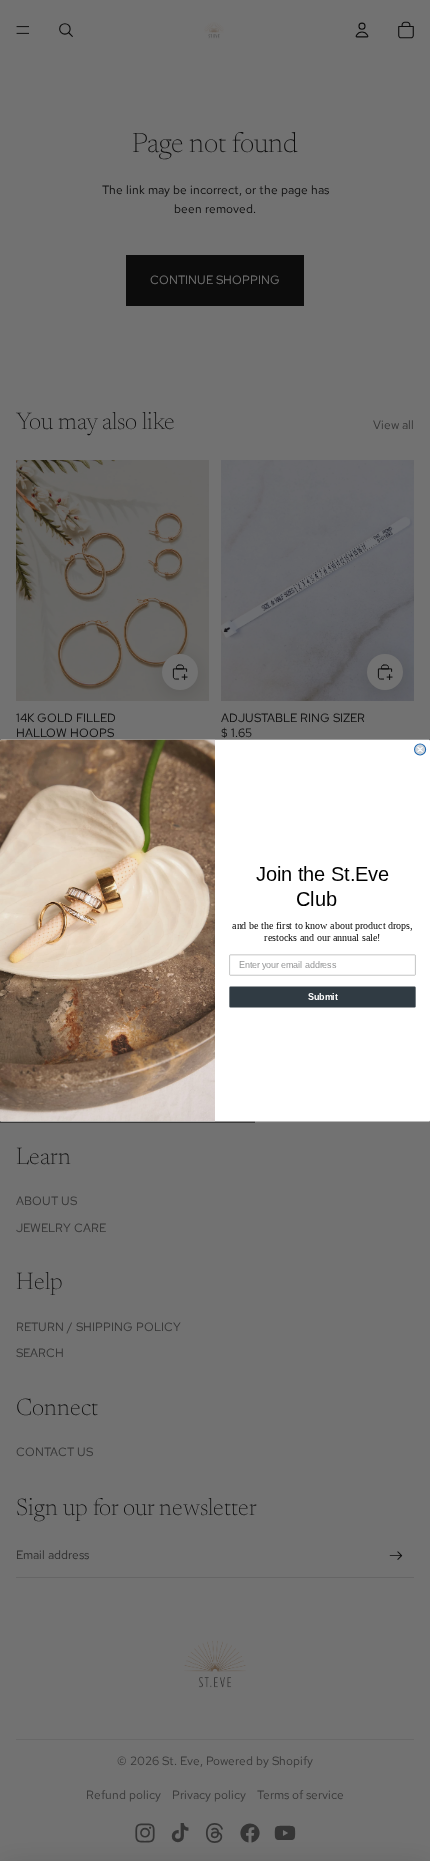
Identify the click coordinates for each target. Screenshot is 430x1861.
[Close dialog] (420, 749)
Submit (323, 996)
